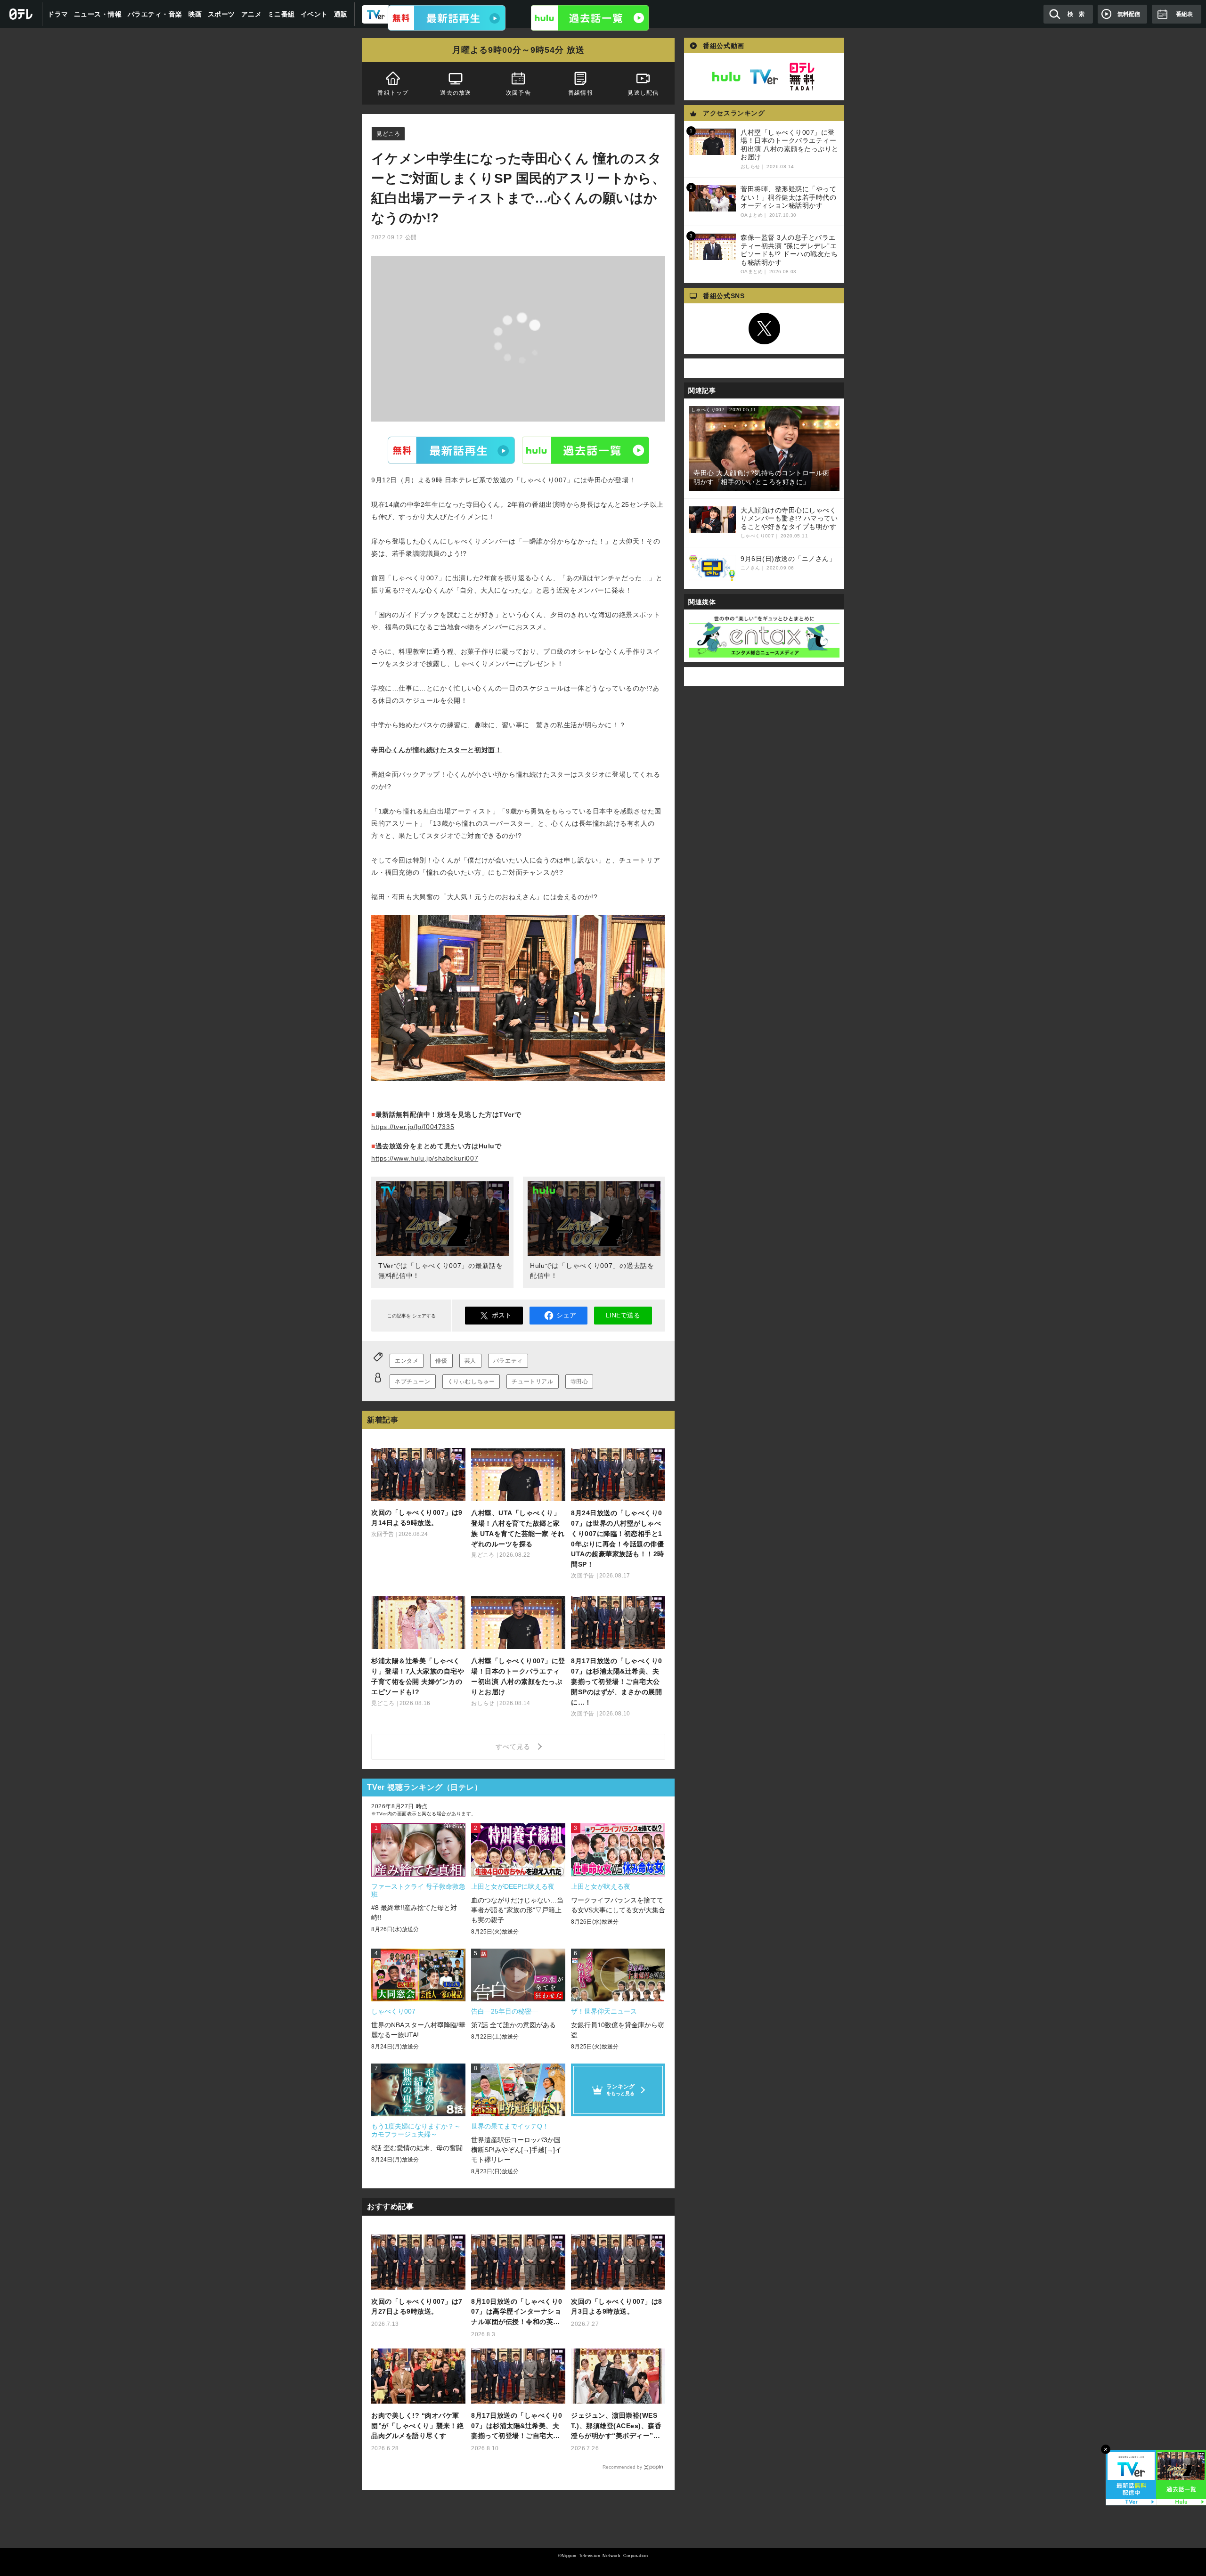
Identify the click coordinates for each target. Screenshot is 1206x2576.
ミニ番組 (281, 14)
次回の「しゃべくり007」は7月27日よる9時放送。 (417, 2307)
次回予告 (518, 93)
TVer (451, 450)
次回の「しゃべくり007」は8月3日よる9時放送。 (617, 2307)
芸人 (470, 1361)
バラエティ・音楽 (155, 14)
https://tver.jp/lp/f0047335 (413, 1127)
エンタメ (407, 1361)
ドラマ (58, 14)
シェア (566, 1315)
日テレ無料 (802, 77)
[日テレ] (21, 14)
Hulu (586, 450)
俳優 (441, 1361)
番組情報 (581, 93)
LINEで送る (623, 1315)
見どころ (388, 134)
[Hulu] (590, 18)
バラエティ (508, 1361)
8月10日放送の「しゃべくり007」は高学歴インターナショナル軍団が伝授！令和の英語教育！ (517, 2312)
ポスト (502, 1315)
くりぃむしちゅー (471, 1381)
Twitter (764, 329)
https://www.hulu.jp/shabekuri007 (425, 1158)
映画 (195, 14)
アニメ (252, 14)
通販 (341, 14)
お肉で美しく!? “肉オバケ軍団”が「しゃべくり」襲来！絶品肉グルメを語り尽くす (417, 2426)
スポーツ (221, 14)
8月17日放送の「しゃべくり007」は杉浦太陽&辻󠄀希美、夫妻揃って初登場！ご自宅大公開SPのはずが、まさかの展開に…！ (517, 2426)
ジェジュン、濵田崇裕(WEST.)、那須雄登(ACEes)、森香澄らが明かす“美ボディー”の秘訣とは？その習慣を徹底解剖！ (616, 2426)
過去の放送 (456, 93)
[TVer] (447, 18)
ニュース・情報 (98, 14)
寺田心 (579, 1381)
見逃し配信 (644, 93)
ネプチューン (413, 1381)
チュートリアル (532, 1381)
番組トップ (393, 93)
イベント (314, 14)
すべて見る (514, 1747)
